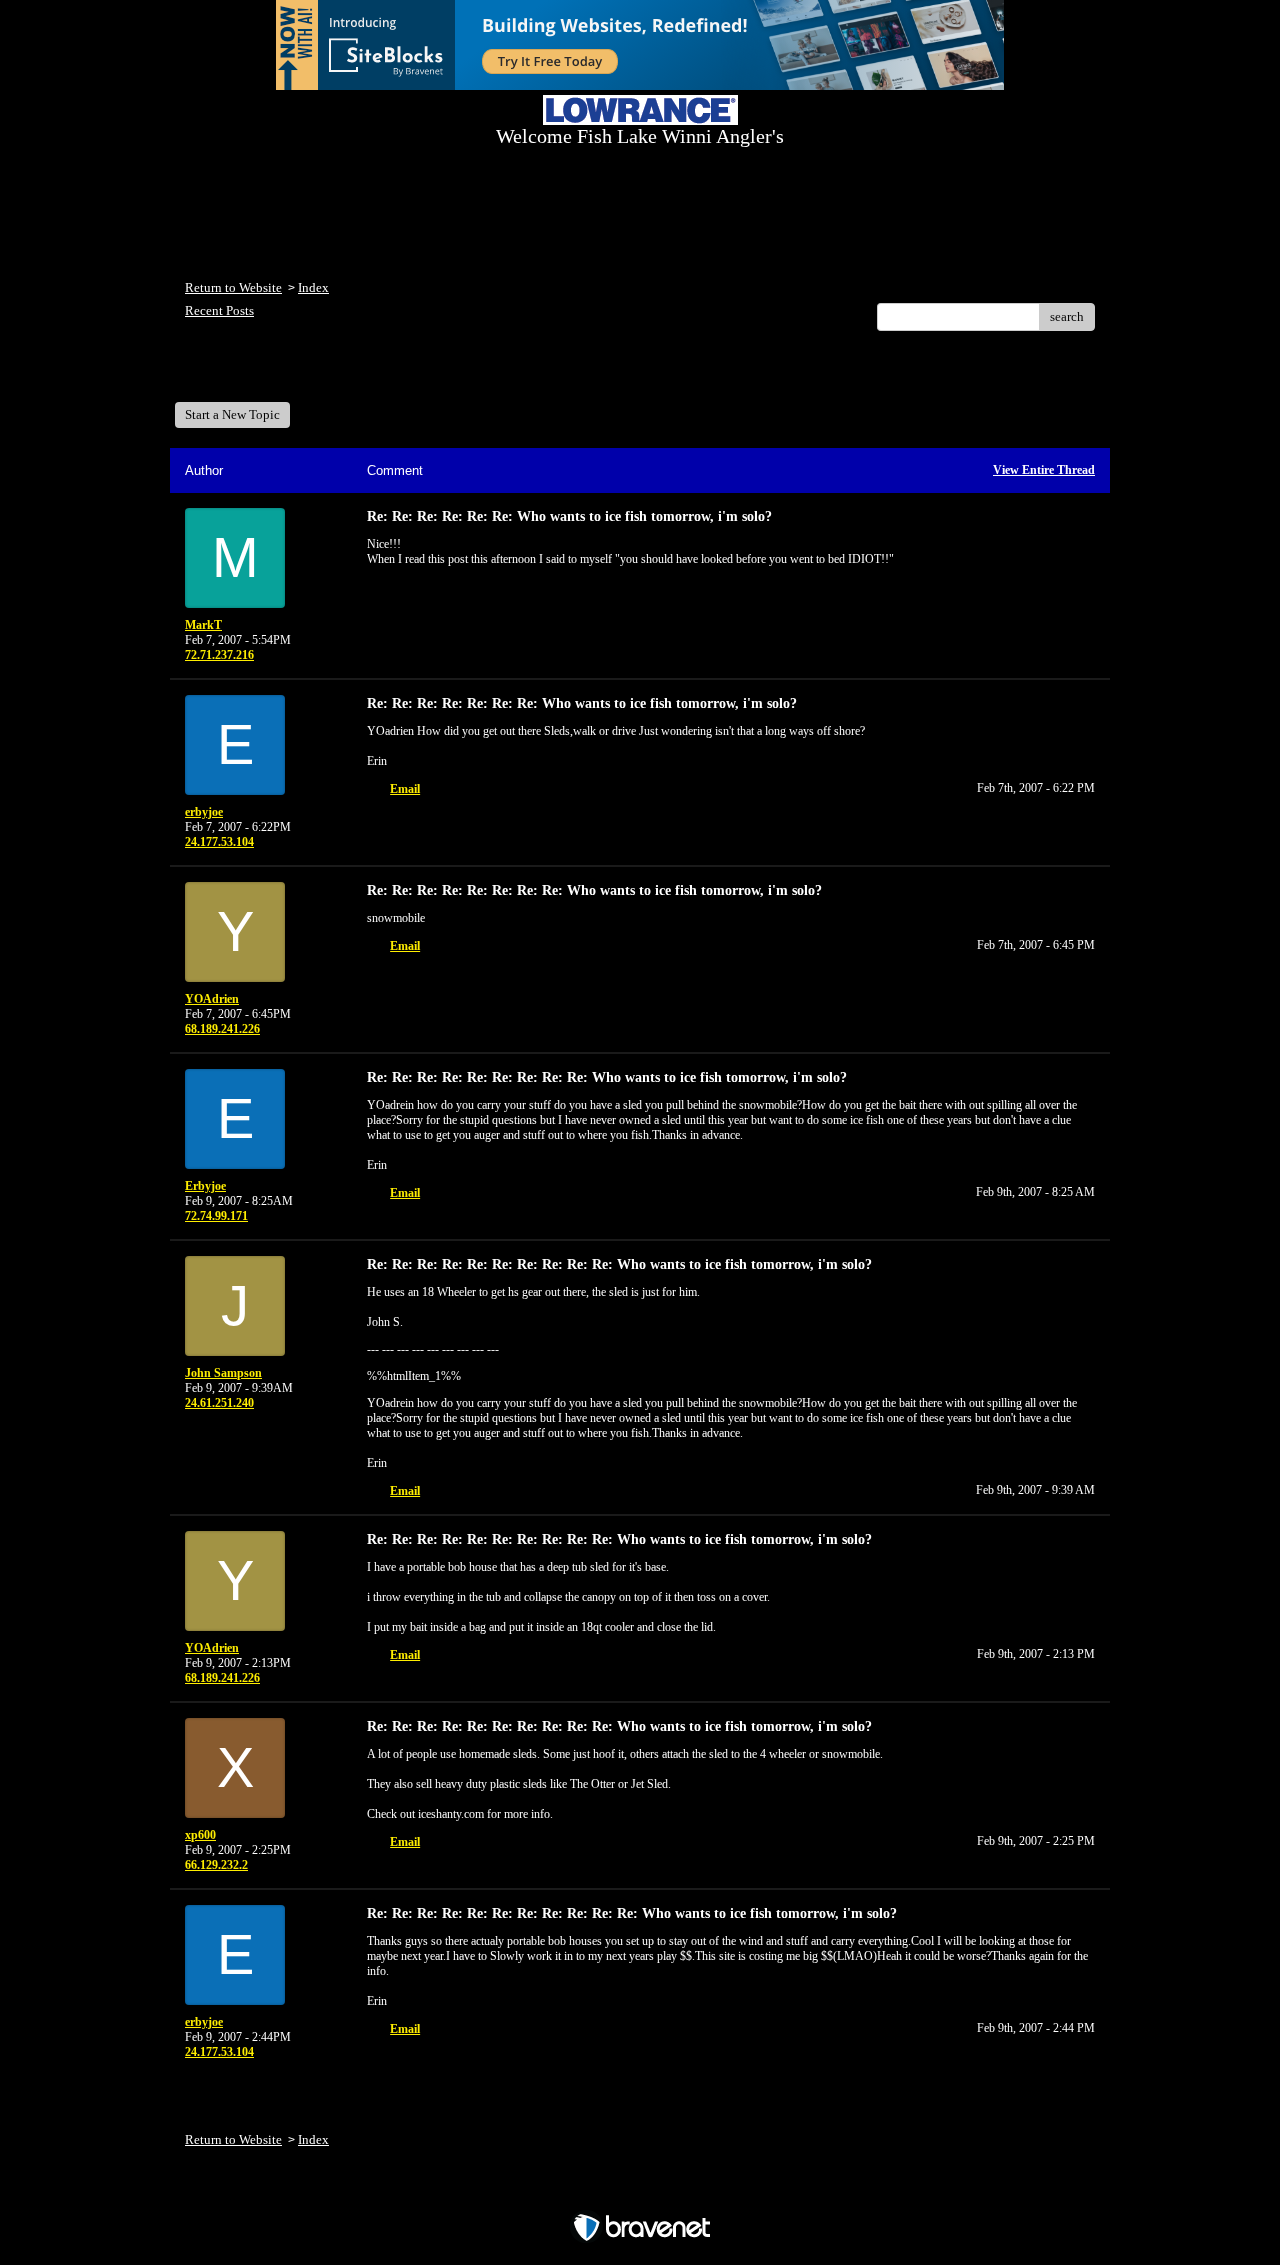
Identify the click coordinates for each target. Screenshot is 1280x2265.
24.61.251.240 (219, 1403)
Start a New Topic (232, 414)
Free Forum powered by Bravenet (640, 2192)
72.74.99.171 (216, 1216)
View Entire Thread (1044, 470)
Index (313, 287)
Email (405, 789)
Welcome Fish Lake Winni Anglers (294, 373)
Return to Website (233, 287)
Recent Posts (219, 310)
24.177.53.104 (219, 842)
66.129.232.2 (216, 1865)
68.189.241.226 (222, 1029)
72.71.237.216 (219, 655)
